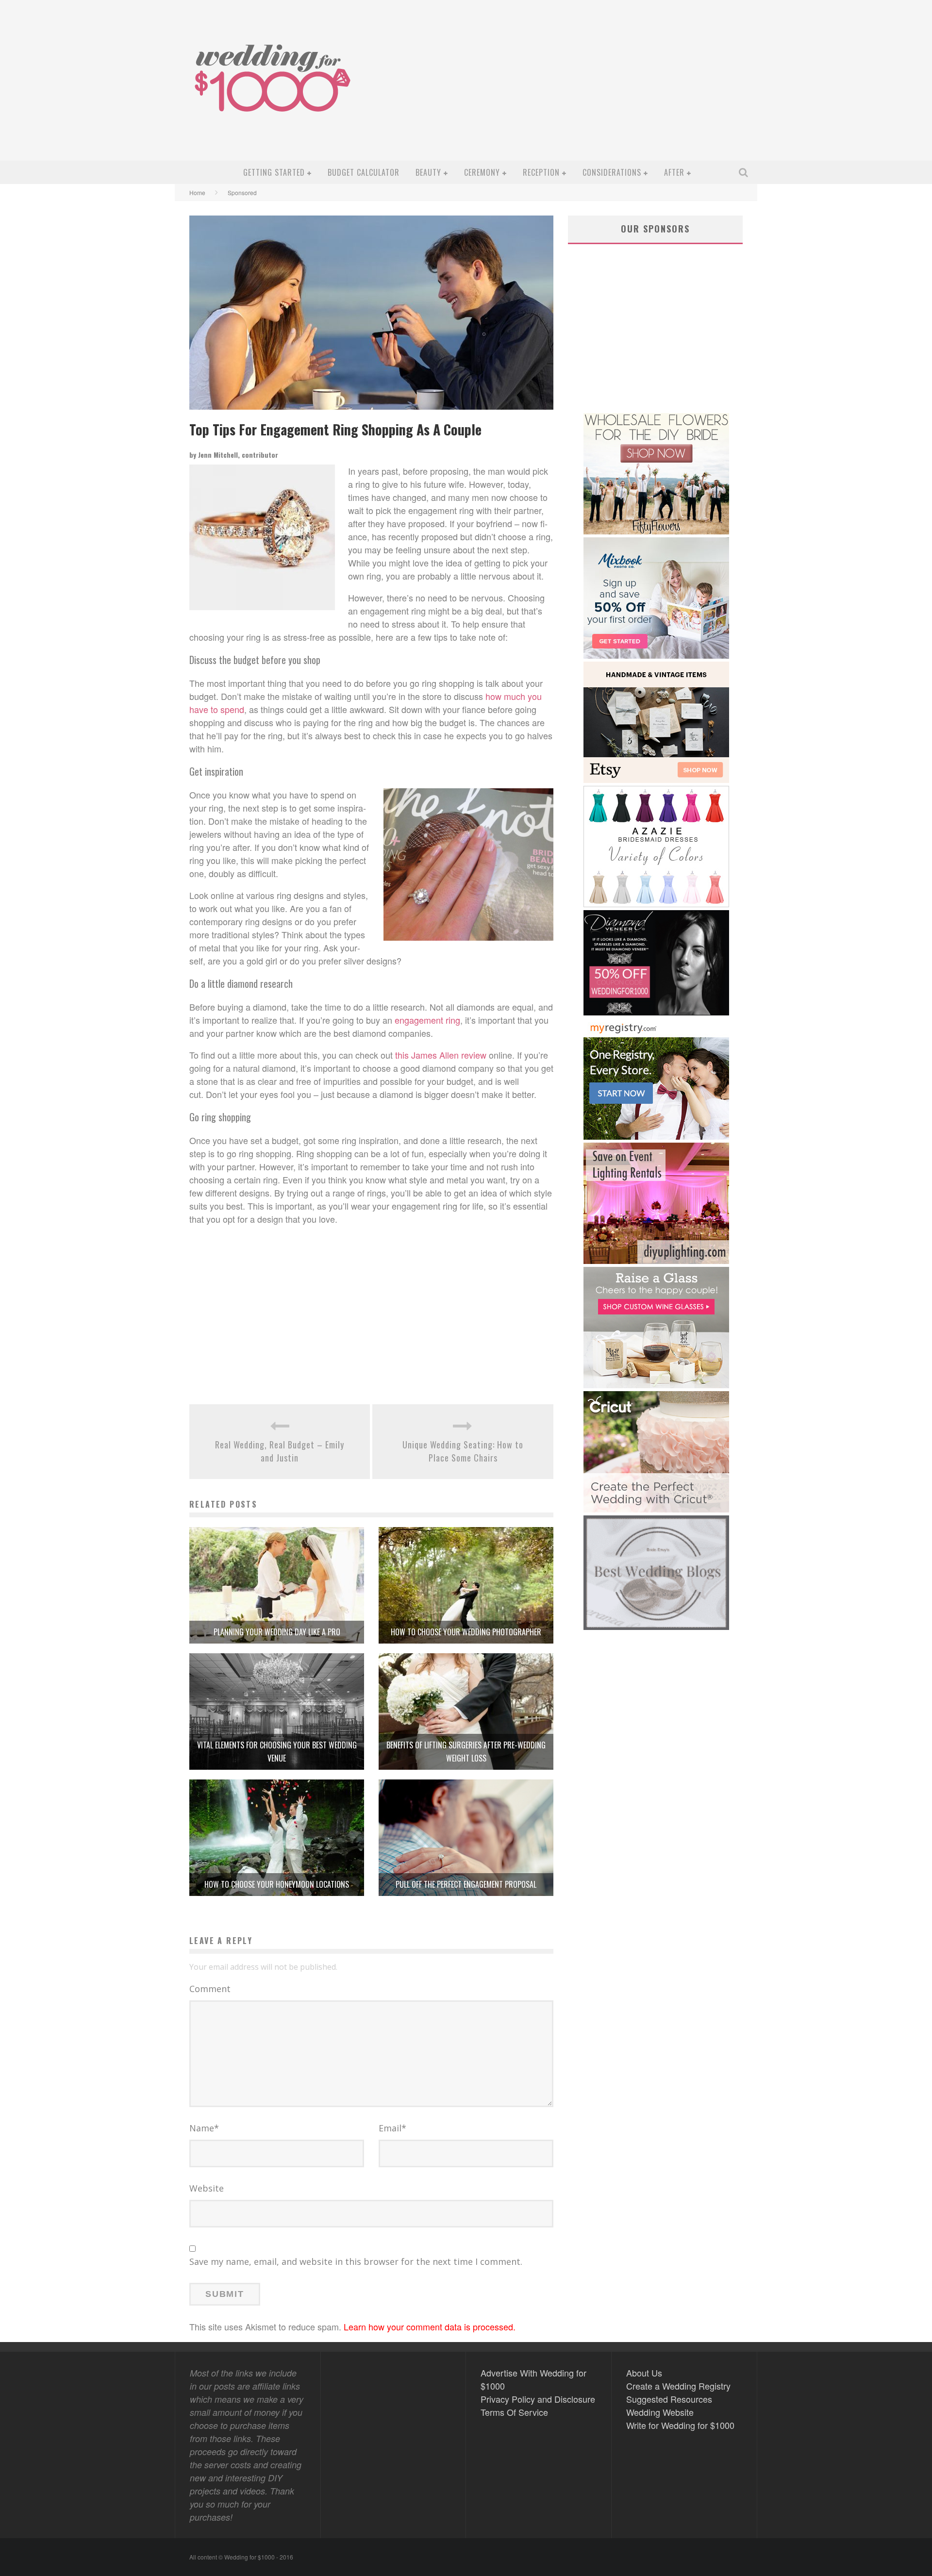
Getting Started (274, 172)
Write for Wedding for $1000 (680, 2425)
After (674, 172)
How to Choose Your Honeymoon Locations (277, 1884)
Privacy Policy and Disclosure (538, 2399)
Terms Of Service (514, 2412)
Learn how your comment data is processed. (430, 2327)
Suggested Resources (669, 2399)
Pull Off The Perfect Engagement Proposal (466, 1884)
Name (204, 2128)
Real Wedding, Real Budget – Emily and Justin (280, 1451)
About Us (644, 2373)
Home (197, 192)
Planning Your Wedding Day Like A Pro (277, 1632)
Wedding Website (660, 2412)
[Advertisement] (576, 88)
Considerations (612, 172)
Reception (541, 172)
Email (392, 2128)
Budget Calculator (364, 172)
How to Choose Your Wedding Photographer (466, 1632)
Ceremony (482, 172)
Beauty (428, 172)
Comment (210, 1989)
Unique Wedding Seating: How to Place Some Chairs (463, 1451)
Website (207, 2188)
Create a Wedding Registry (678, 2386)
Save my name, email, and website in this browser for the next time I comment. (356, 2261)
